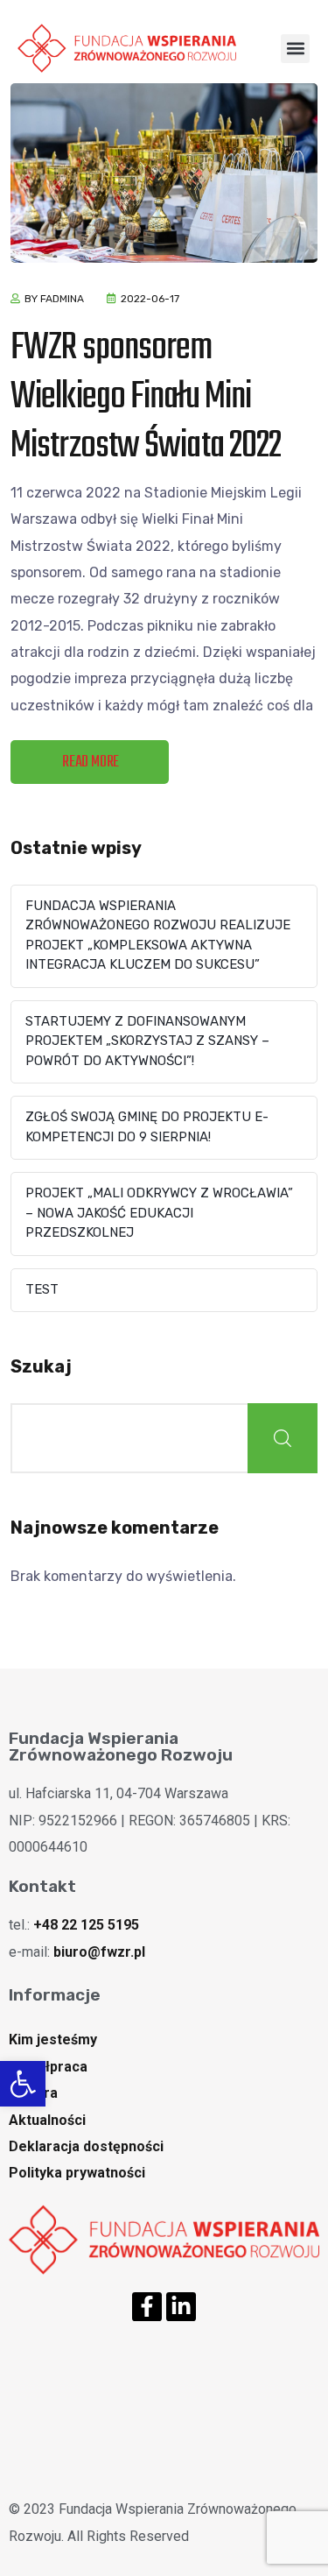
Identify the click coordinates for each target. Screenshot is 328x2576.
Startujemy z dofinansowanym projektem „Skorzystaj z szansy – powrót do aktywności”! (147, 1041)
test (42, 1289)
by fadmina (54, 299)
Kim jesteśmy (53, 2040)
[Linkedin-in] (181, 2307)
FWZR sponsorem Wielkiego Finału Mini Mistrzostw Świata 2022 (146, 398)
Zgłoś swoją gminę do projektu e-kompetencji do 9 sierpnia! (147, 1127)
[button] (23, 2084)
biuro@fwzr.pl (99, 1952)
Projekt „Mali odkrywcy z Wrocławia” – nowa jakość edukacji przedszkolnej (159, 1213)
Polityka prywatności (77, 2173)
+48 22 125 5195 (86, 1925)
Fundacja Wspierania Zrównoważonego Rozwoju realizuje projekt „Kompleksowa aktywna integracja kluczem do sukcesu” (158, 935)
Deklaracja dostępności (86, 2146)
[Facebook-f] (147, 2307)
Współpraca (48, 2067)
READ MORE (91, 762)
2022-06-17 (150, 299)
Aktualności (47, 2120)
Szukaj (41, 1366)
